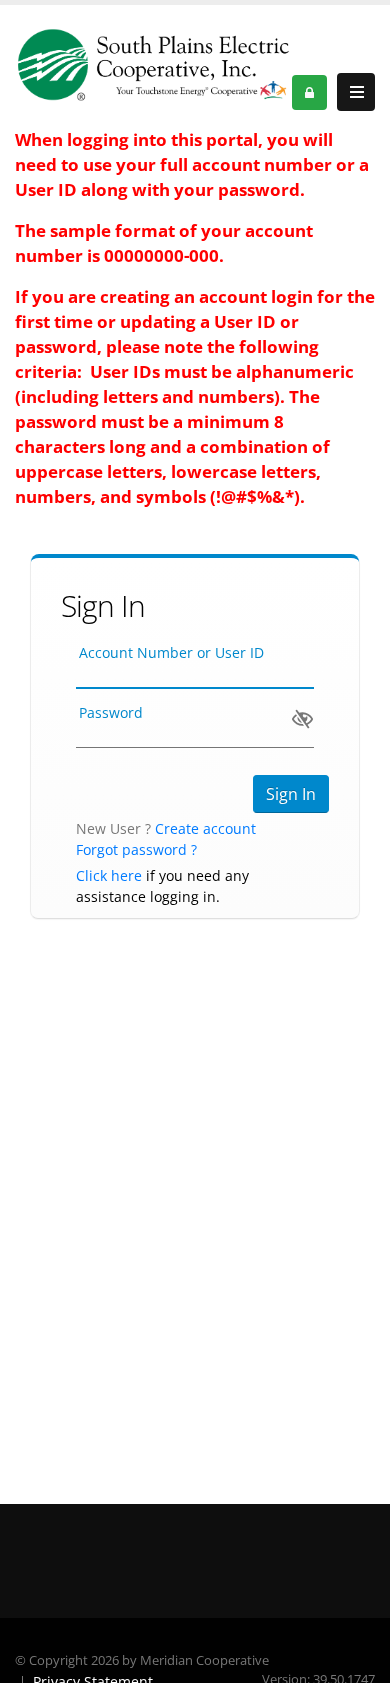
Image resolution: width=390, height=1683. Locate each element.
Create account (205, 828)
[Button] (356, 92)
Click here (109, 875)
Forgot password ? (136, 849)
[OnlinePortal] (153, 64)
